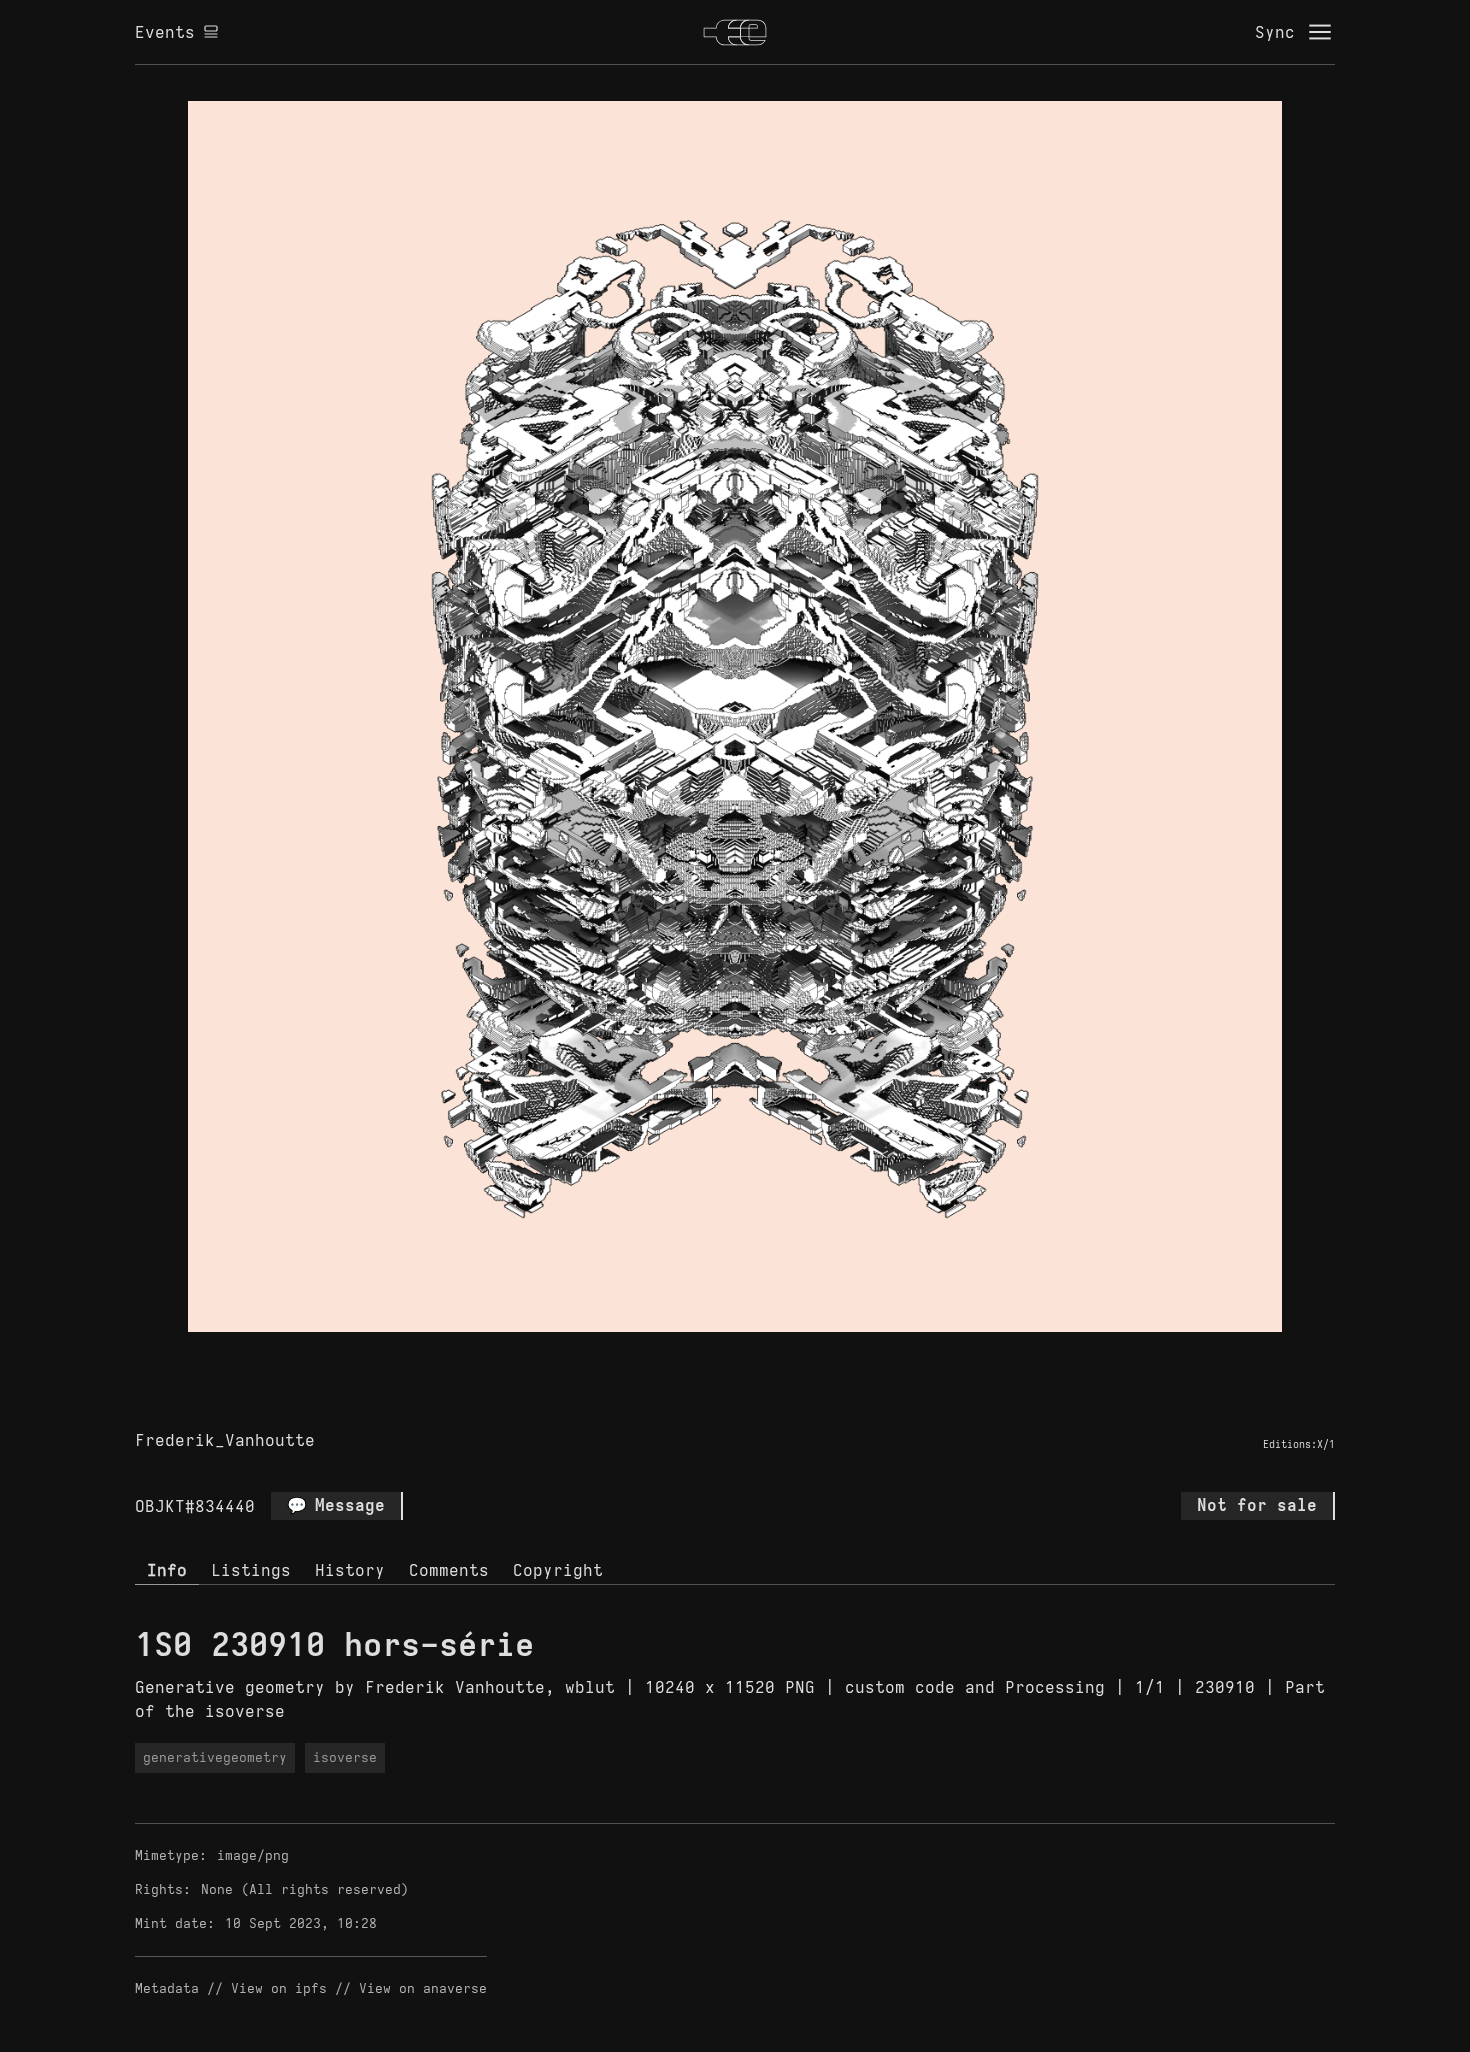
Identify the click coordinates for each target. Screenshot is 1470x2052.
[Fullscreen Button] (712, 1355)
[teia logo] (735, 32)
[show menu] (1320, 32)
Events (165, 32)
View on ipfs (279, 1988)
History (350, 1570)
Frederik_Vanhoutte (225, 1440)
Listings (251, 1570)
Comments (449, 1570)
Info (167, 1570)
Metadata (167, 1988)
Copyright (558, 1570)
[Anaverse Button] (758, 1355)
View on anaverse (423, 1988)
